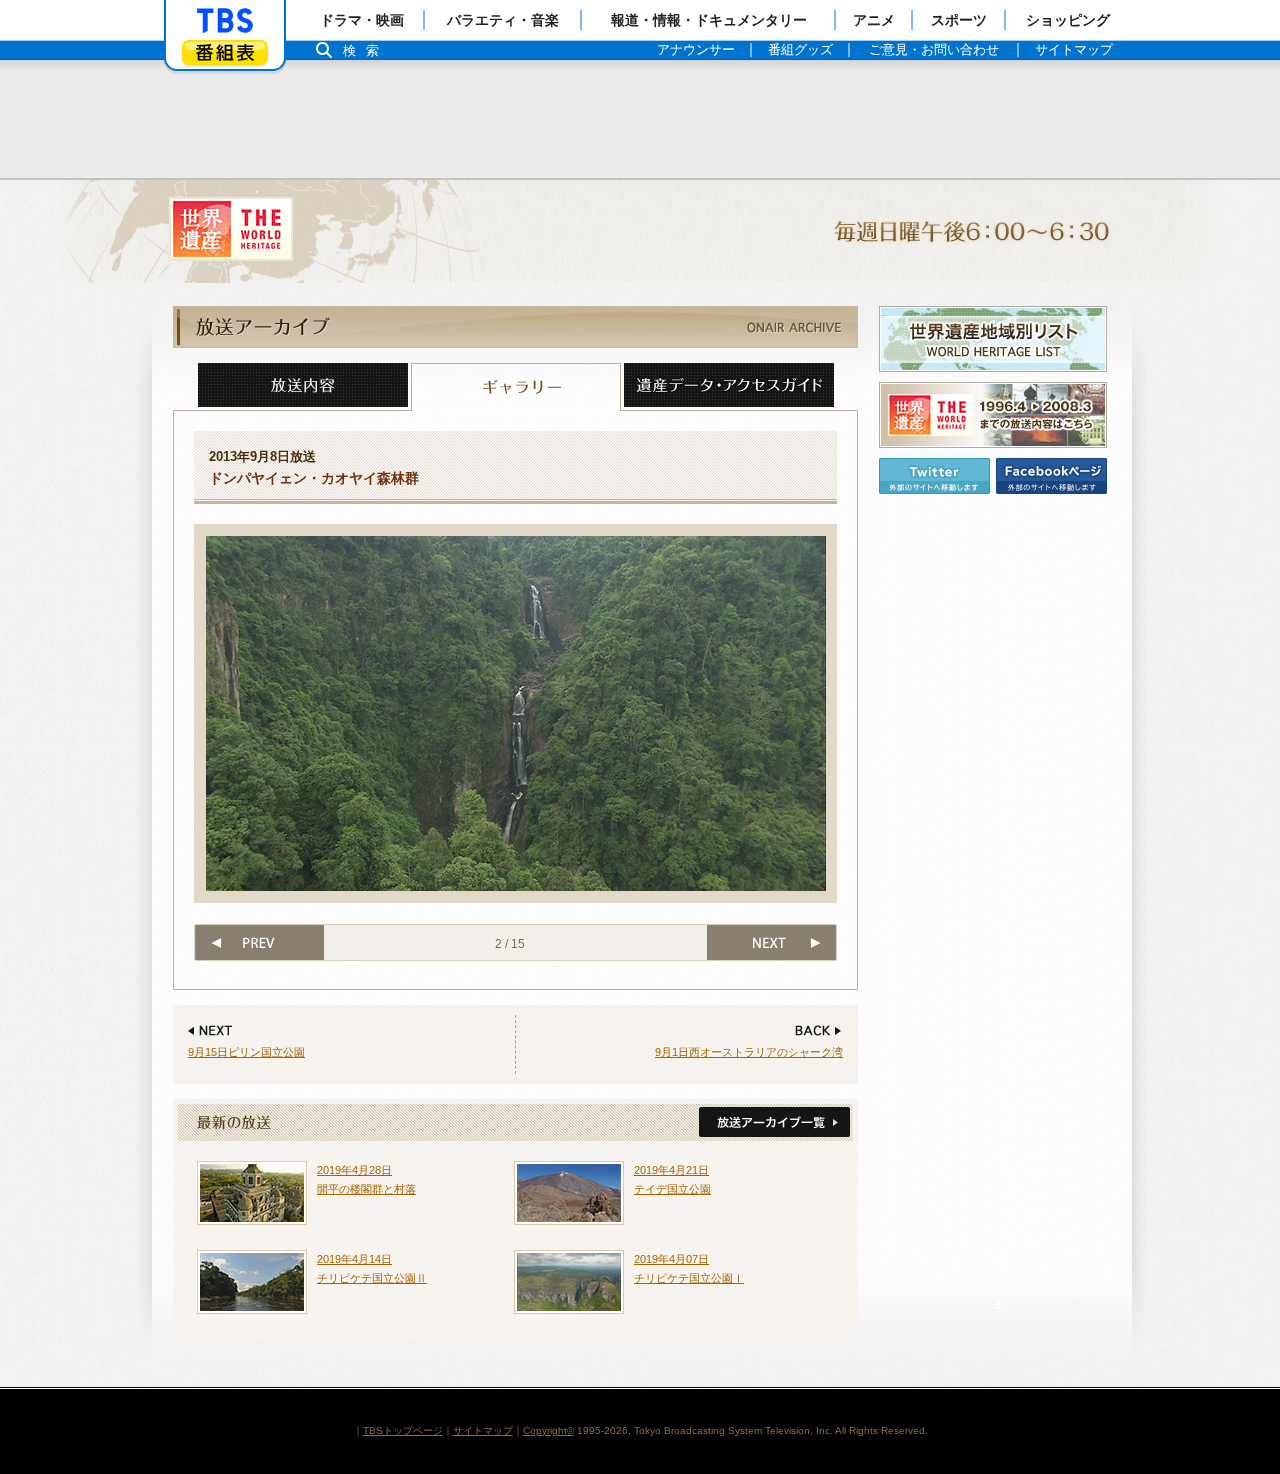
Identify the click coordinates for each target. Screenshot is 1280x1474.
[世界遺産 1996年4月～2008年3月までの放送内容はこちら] (993, 415)
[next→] (772, 942)
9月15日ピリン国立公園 (246, 1052)
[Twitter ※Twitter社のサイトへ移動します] (934, 476)
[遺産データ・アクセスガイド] (729, 387)
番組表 (225, 52)
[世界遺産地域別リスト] (993, 339)
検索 (366, 50)
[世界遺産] (640, 231)
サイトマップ (483, 1430)
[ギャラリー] (516, 387)
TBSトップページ (403, 1430)
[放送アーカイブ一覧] (772, 1123)
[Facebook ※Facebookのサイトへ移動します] (1051, 476)
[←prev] (258, 942)
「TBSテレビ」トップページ (225, 21)
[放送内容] (303, 387)
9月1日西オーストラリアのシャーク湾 (749, 1052)
